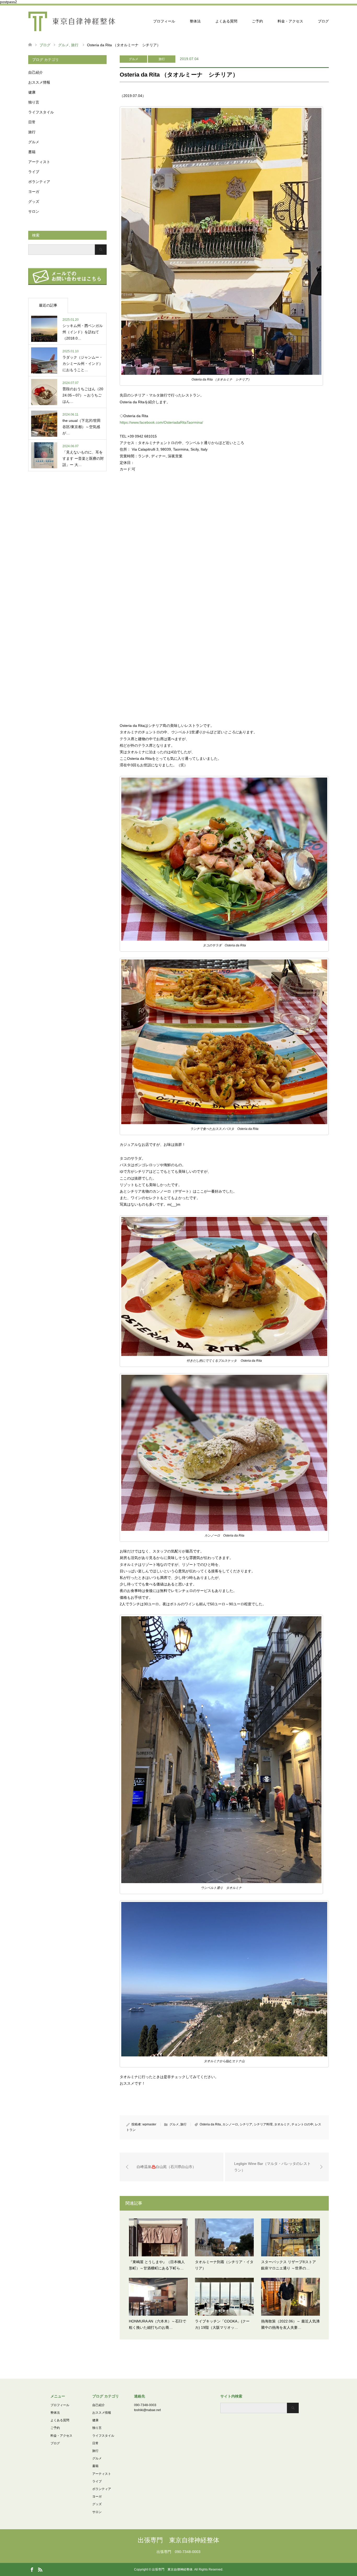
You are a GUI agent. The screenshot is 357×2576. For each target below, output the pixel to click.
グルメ (134, 59)
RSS (40, 2569)
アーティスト (39, 162)
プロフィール (164, 21)
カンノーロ (230, 2124)
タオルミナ (282, 2124)
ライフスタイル (41, 112)
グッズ (34, 202)
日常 (32, 122)
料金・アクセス (290, 21)
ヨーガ (34, 192)
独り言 (34, 102)
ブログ (323, 21)
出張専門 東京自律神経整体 (179, 2540)
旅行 (162, 59)
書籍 (32, 152)
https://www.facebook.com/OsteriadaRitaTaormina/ (161, 422)
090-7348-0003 (145, 2405)
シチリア (246, 2124)
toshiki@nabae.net (147, 2410)
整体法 (195, 21)
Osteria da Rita (210, 2124)
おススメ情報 (39, 82)
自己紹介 (36, 72)
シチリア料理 (263, 2124)
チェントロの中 (302, 2124)
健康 (32, 92)
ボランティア (39, 182)
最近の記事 (48, 305)
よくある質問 (226, 21)
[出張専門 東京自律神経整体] (72, 21)
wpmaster (149, 2124)
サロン (34, 211)
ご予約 (257, 21)
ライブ (34, 172)
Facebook (32, 2569)
